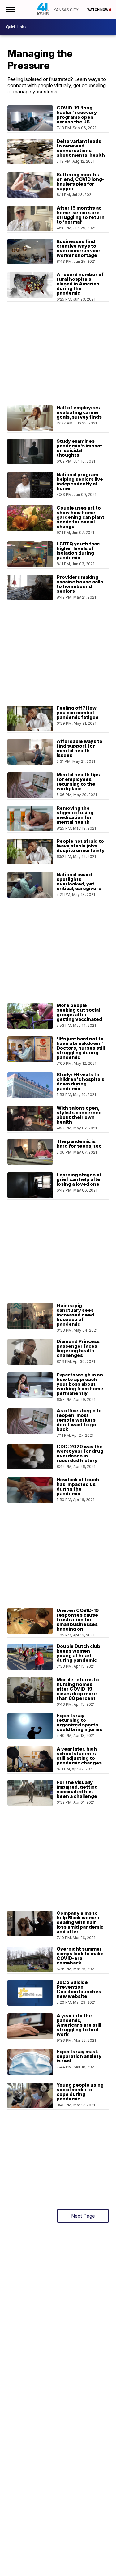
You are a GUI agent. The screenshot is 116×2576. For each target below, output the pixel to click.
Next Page (83, 2216)
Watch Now (98, 10)
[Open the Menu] (10, 9)
